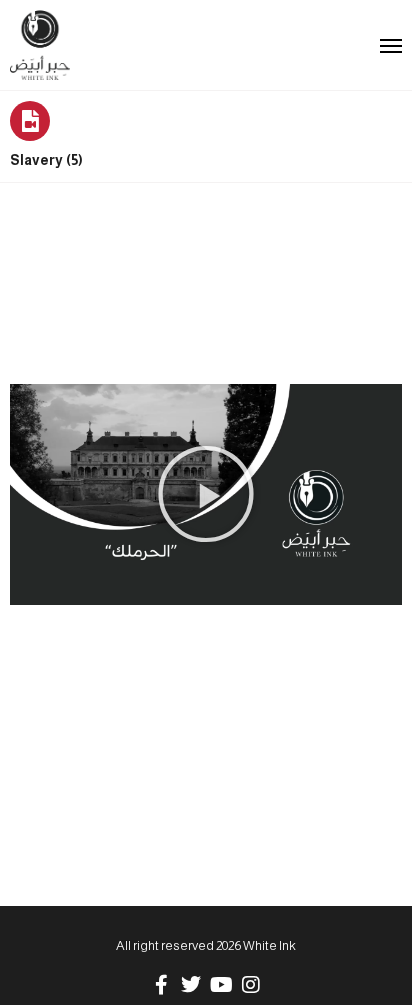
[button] (206, 494)
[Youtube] (221, 985)
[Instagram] (251, 985)
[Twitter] (191, 985)
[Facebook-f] (161, 985)
